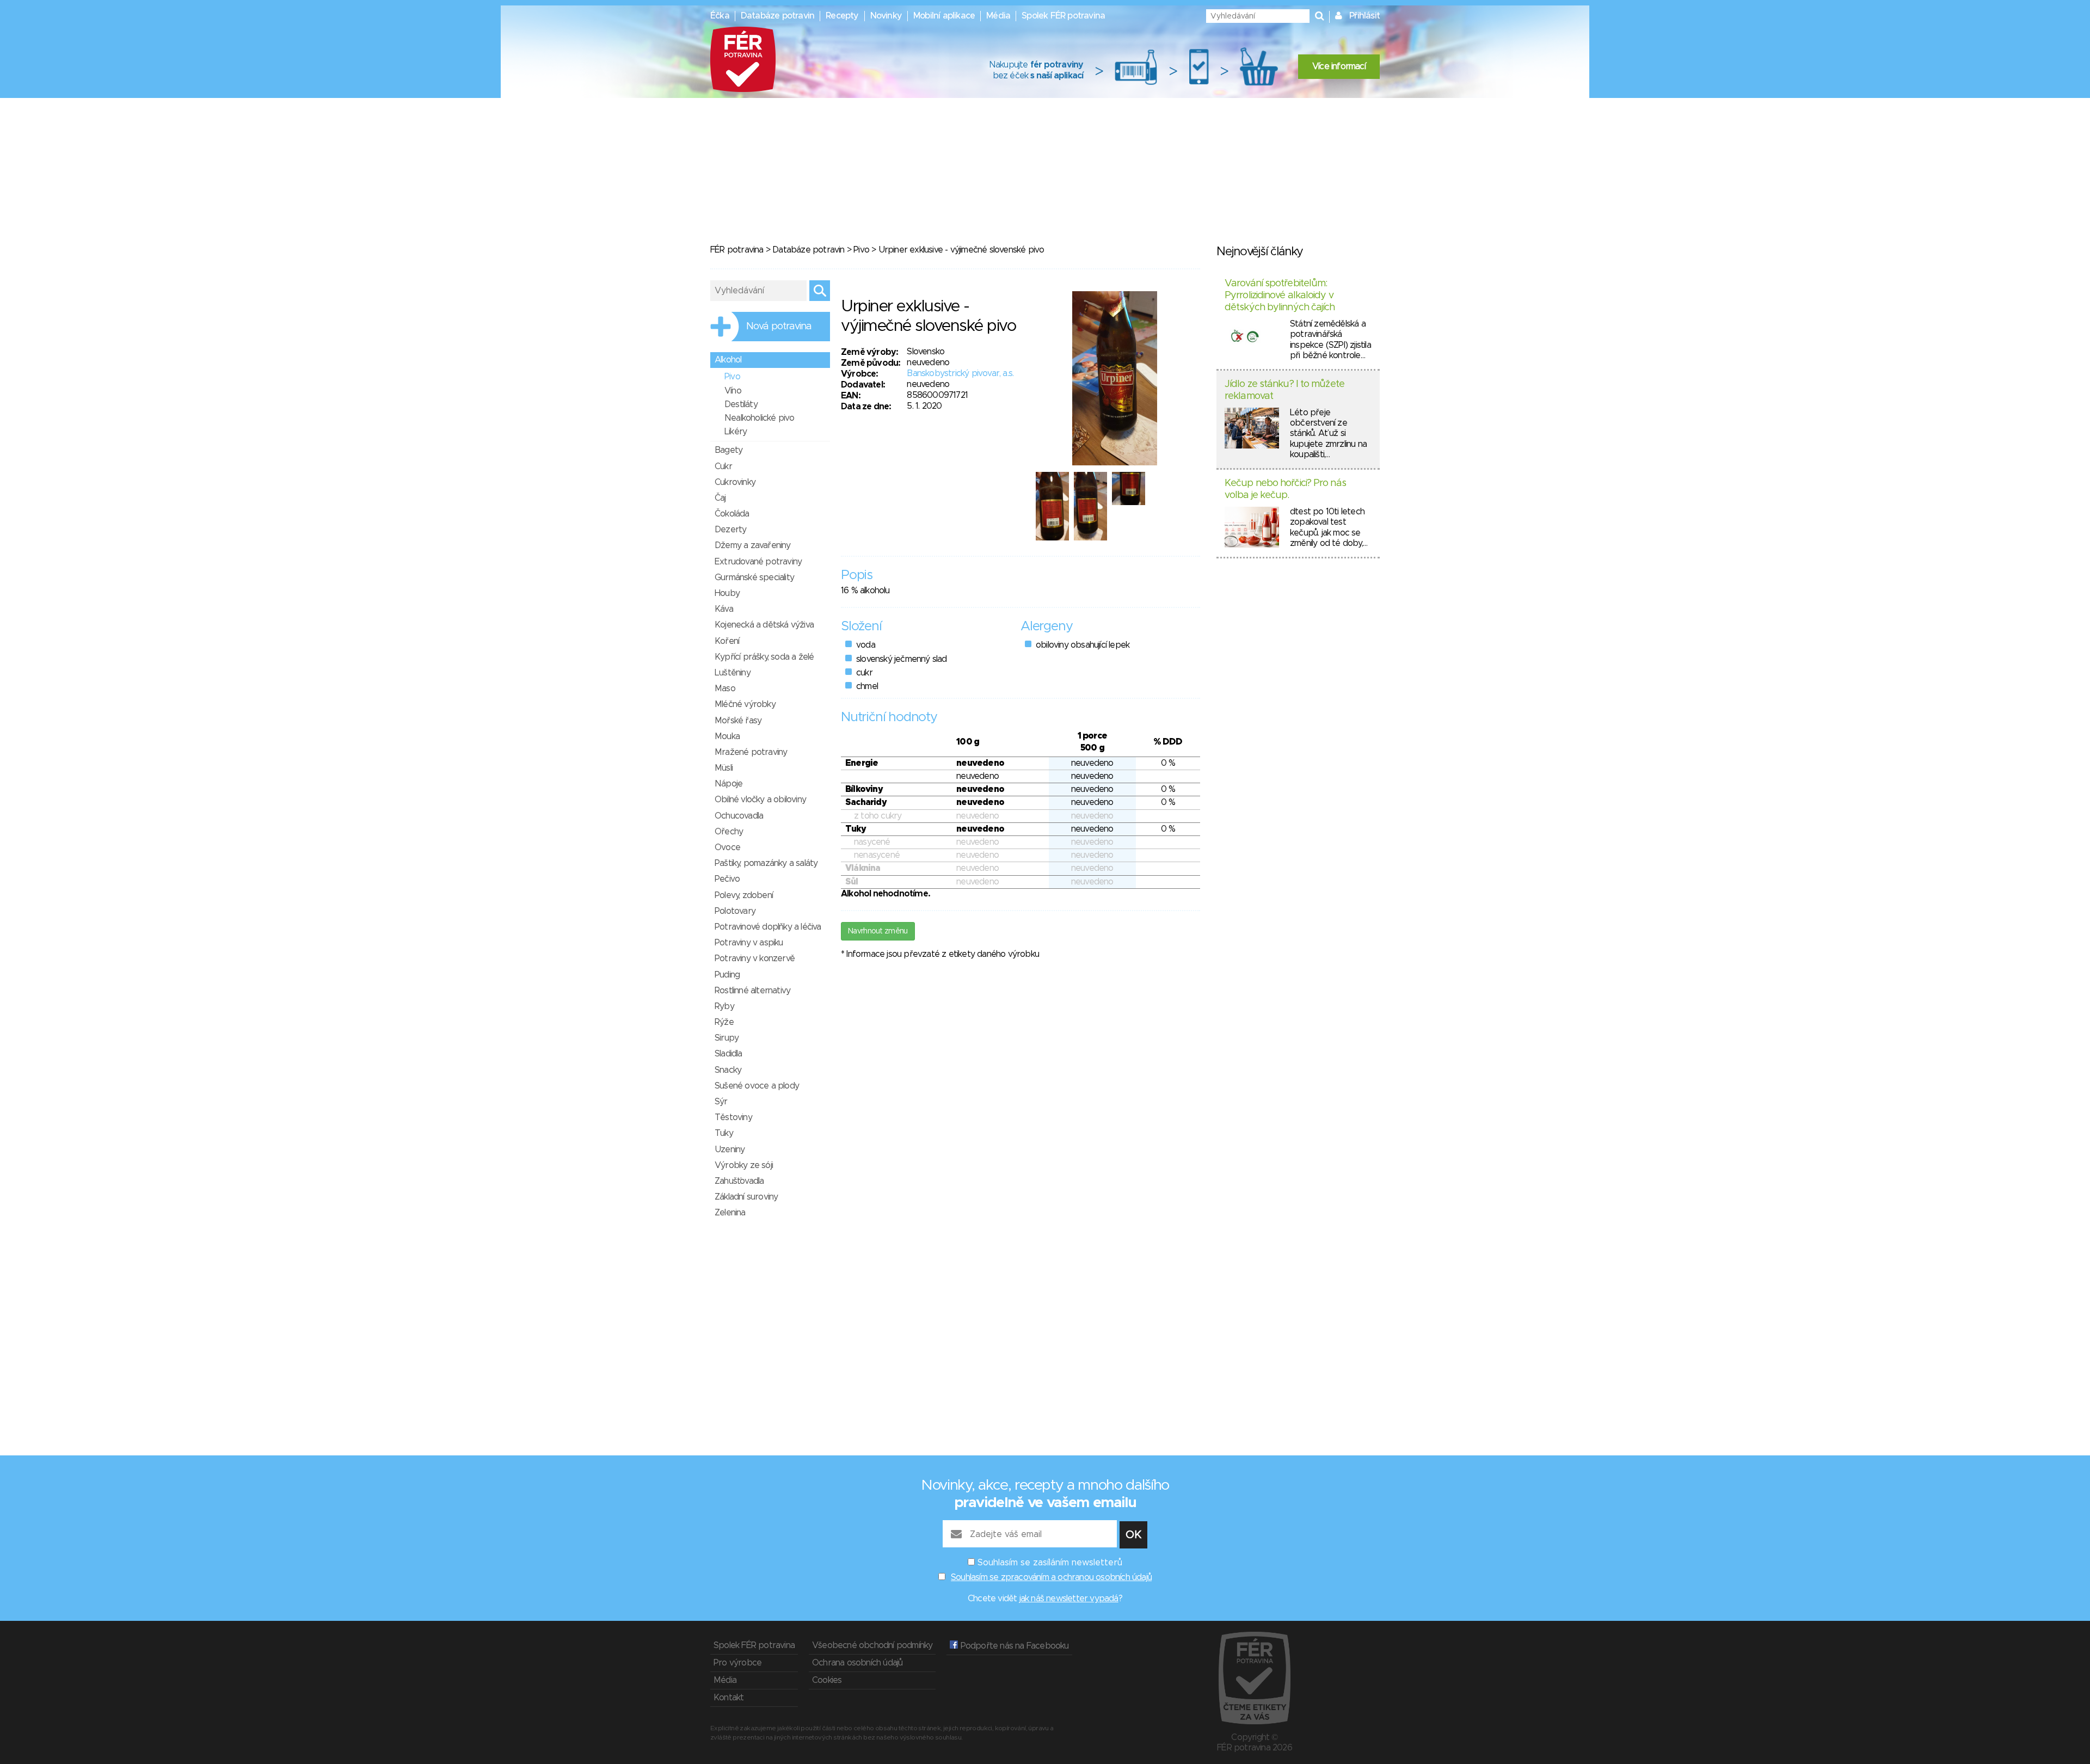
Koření (727, 641)
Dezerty (730, 530)
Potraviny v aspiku (749, 943)
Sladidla (729, 1054)
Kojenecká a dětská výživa (764, 625)
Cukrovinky (735, 482)
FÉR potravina (737, 250)
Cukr (723, 466)
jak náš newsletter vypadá (1069, 1599)
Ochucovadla (739, 816)
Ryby (724, 1006)
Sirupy (727, 1038)
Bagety (729, 450)
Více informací (1339, 66)
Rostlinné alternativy (752, 991)
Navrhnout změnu (878, 931)
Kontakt (729, 1698)
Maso (725, 689)
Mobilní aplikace (944, 16)
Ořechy (729, 832)
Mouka (727, 736)
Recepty (842, 16)
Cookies (827, 1680)
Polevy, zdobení (744, 895)
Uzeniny (730, 1150)
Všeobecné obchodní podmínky (872, 1645)
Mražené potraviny (751, 752)
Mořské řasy (738, 721)
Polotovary (735, 911)
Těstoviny (733, 1117)
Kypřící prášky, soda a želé (764, 657)
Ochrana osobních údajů (857, 1663)
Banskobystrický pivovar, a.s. (960, 373)
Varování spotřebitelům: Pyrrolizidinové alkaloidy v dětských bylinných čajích (1280, 295)
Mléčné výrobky (745, 704)
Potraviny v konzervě (755, 958)
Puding (727, 975)
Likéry (736, 432)
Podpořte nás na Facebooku (1013, 1646)
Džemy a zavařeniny (753, 545)
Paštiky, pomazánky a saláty (766, 863)
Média (998, 16)
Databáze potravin (777, 16)
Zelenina (730, 1213)
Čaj (720, 498)
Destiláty (741, 404)
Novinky (886, 16)
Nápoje (729, 784)
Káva (724, 609)
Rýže (724, 1022)
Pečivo (727, 879)
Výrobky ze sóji (744, 1165)
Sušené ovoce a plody (757, 1086)
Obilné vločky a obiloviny (760, 800)
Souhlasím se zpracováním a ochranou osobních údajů (1051, 1577)
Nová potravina (779, 327)
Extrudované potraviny (758, 562)
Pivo (861, 250)
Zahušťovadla (739, 1181)
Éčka (720, 16)
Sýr (721, 1102)
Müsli (724, 768)
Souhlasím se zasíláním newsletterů (1050, 1563)
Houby (727, 593)
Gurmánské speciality (754, 577)
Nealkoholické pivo (760, 418)
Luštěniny (733, 673)
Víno (733, 391)
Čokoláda (732, 514)
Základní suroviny (746, 1197)
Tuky (724, 1133)
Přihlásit (1364, 16)
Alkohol (728, 360)
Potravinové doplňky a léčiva (768, 927)
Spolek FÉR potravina (1063, 16)
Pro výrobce (737, 1663)
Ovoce (727, 847)
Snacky (728, 1070)
